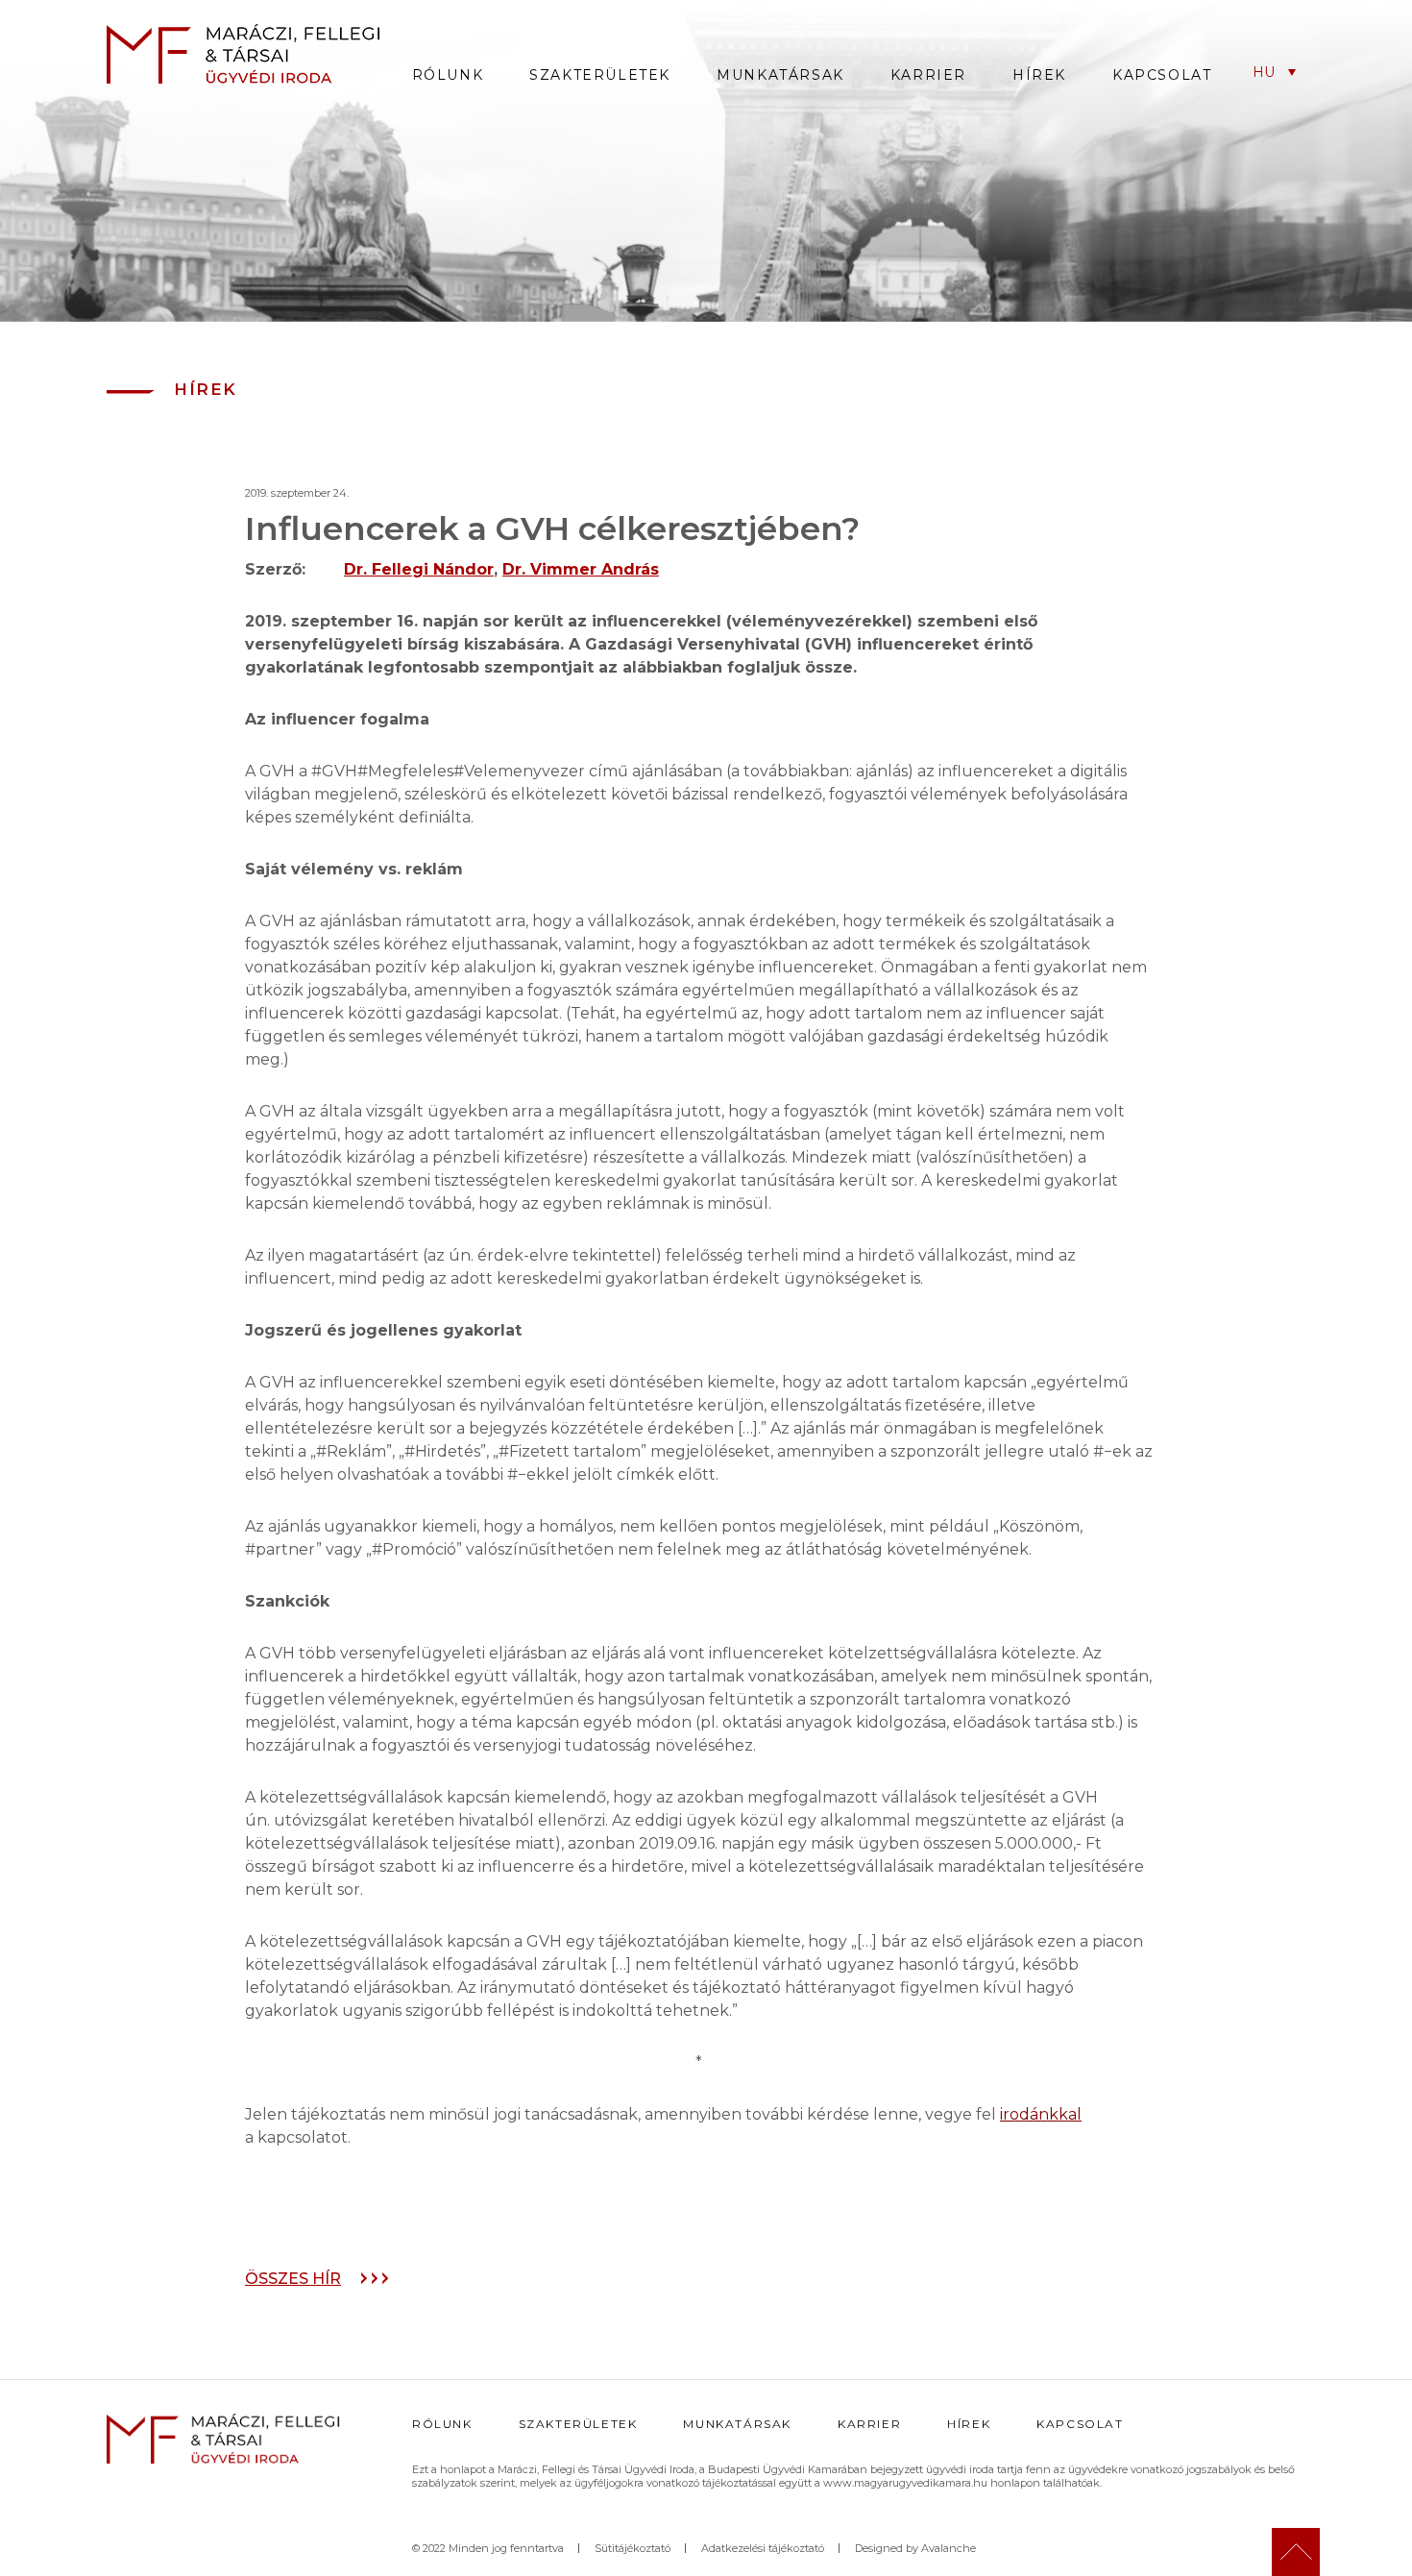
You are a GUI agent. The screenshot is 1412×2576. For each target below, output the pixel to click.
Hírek (1039, 75)
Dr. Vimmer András (581, 569)
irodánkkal (1041, 2114)
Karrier (928, 75)
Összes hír (293, 2279)
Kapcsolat (1162, 75)
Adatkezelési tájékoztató (763, 2548)
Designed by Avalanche (915, 2548)
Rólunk (448, 75)
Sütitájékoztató (633, 2548)
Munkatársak (780, 75)
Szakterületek (600, 75)
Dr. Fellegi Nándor (419, 569)
